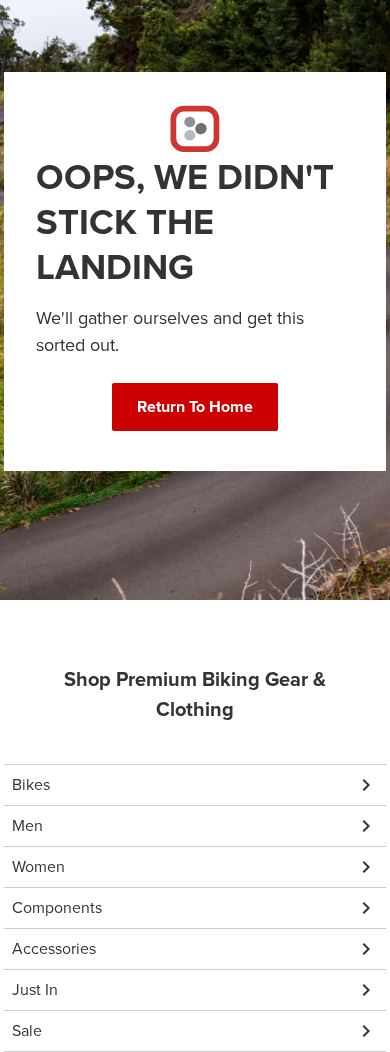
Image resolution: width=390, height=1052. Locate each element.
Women (38, 866)
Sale (27, 1030)
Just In (35, 989)
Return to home (195, 406)
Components (57, 907)
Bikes (31, 784)
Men (27, 825)
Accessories (54, 948)
